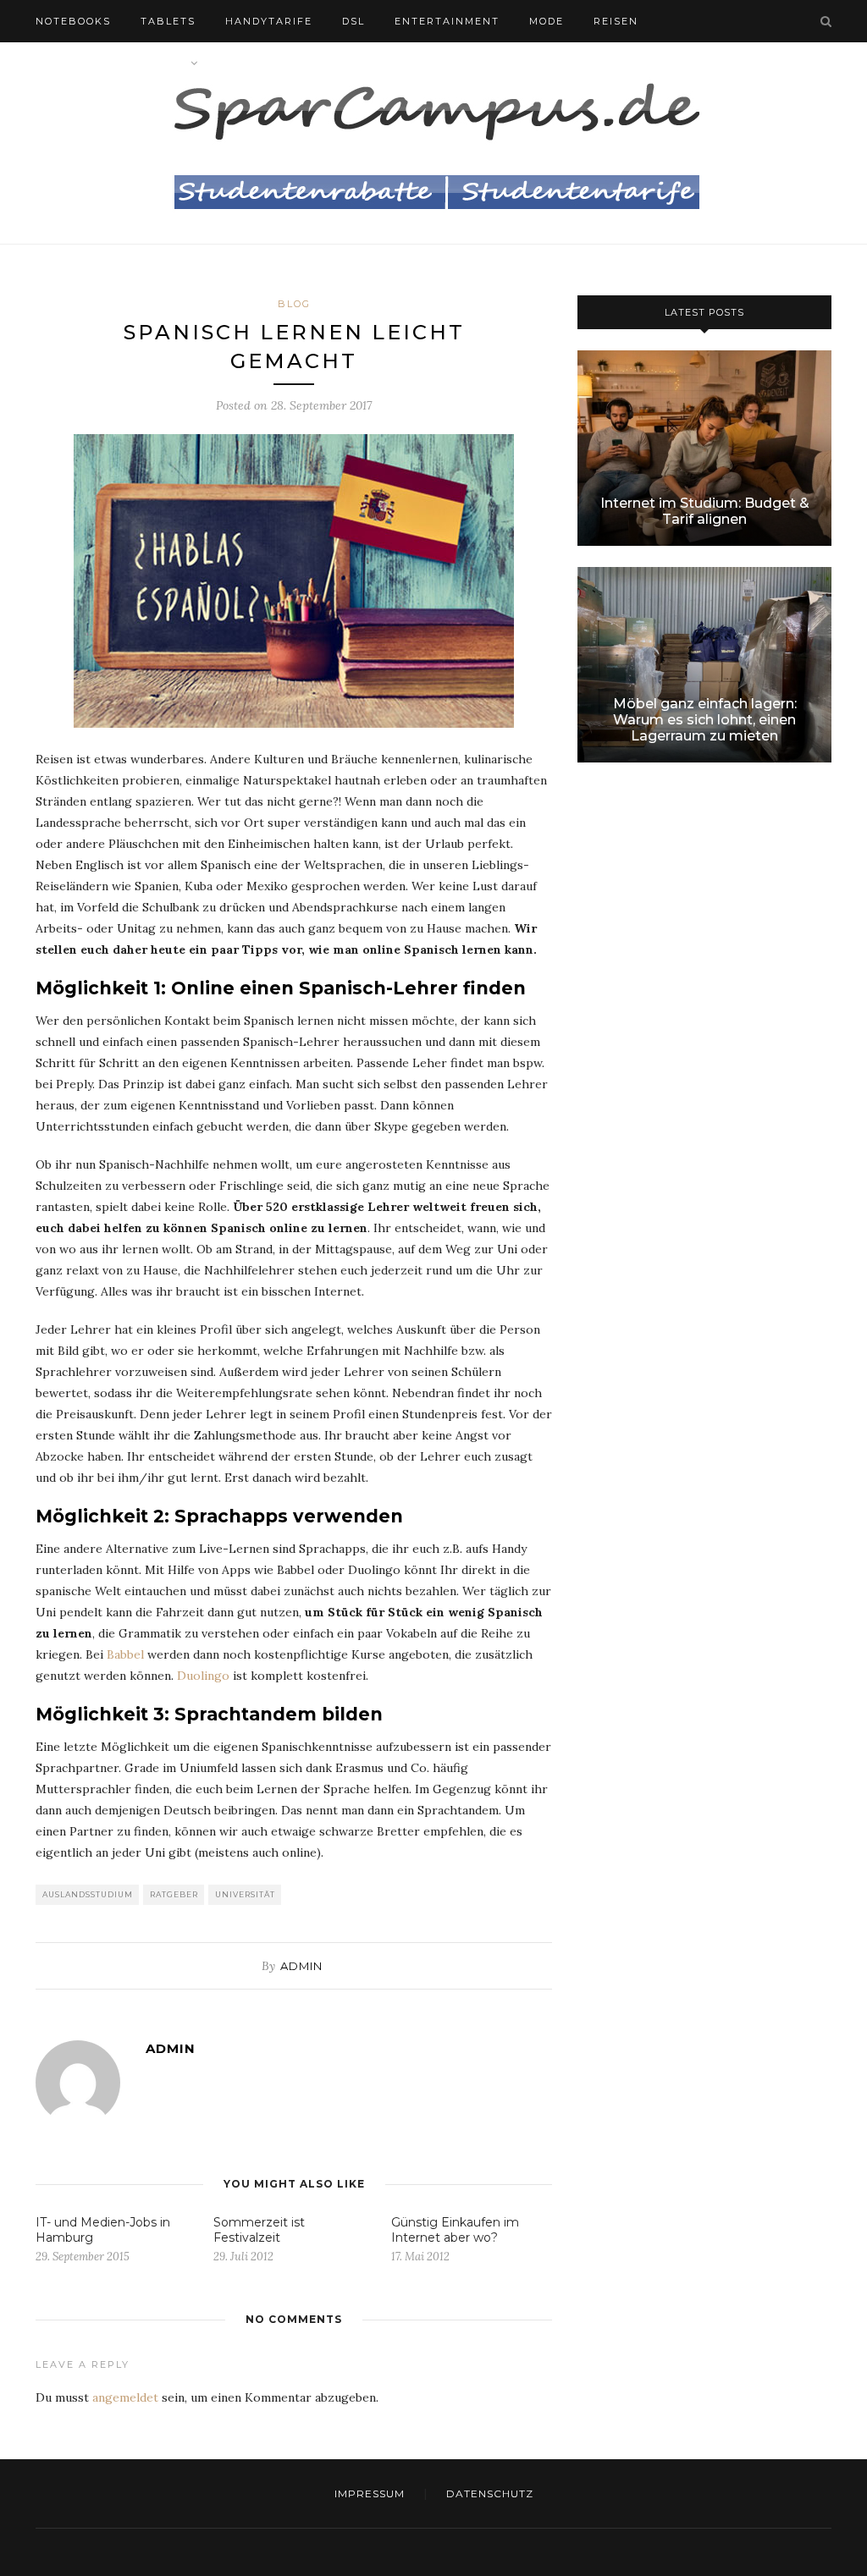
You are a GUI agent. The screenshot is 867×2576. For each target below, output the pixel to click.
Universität (245, 1894)
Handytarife (269, 21)
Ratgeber (174, 1894)
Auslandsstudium (88, 1894)
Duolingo (203, 1676)
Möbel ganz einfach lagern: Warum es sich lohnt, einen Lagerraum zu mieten (705, 720)
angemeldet (125, 2397)
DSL (353, 21)
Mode (547, 21)
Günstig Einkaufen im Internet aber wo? (455, 2230)
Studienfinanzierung (110, 63)
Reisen (616, 21)
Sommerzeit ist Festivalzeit (259, 2230)
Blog (245, 63)
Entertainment (447, 21)
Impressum (370, 2493)
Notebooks (73, 21)
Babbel (125, 1654)
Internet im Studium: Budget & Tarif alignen (705, 511)
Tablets (168, 21)
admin (301, 1966)
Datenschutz (490, 2493)
